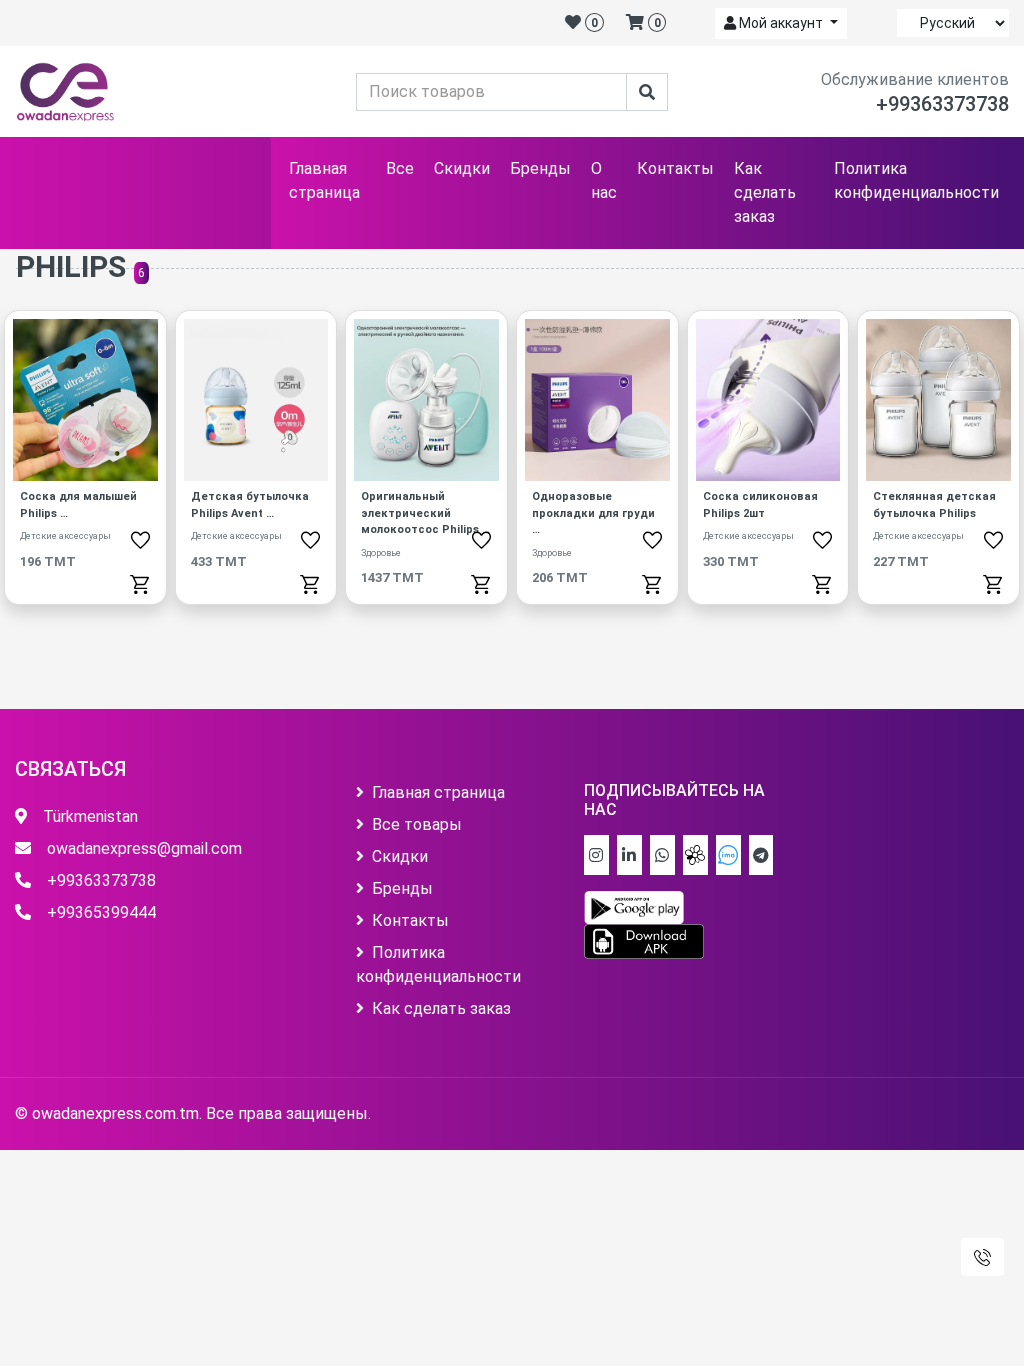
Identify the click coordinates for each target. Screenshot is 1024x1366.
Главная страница (324, 180)
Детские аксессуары (65, 536)
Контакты (675, 168)
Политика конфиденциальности (916, 180)
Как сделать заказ (765, 192)
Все (400, 168)
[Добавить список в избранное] (140, 539)
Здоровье (381, 553)
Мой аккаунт (781, 23)
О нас (604, 180)
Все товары (417, 824)
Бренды (540, 168)
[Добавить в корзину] (140, 583)
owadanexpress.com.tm (115, 1113)
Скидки (462, 168)
